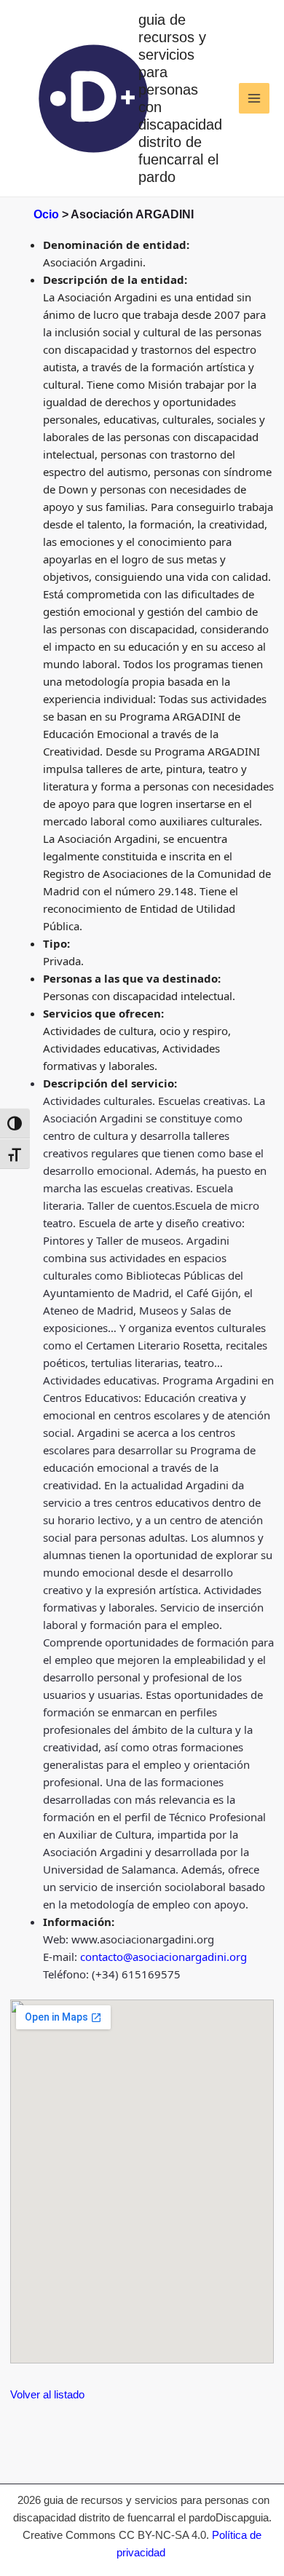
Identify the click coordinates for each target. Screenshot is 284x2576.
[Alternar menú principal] (255, 99)
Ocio (46, 214)
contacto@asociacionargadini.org (163, 1957)
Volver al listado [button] (47, 2394)
